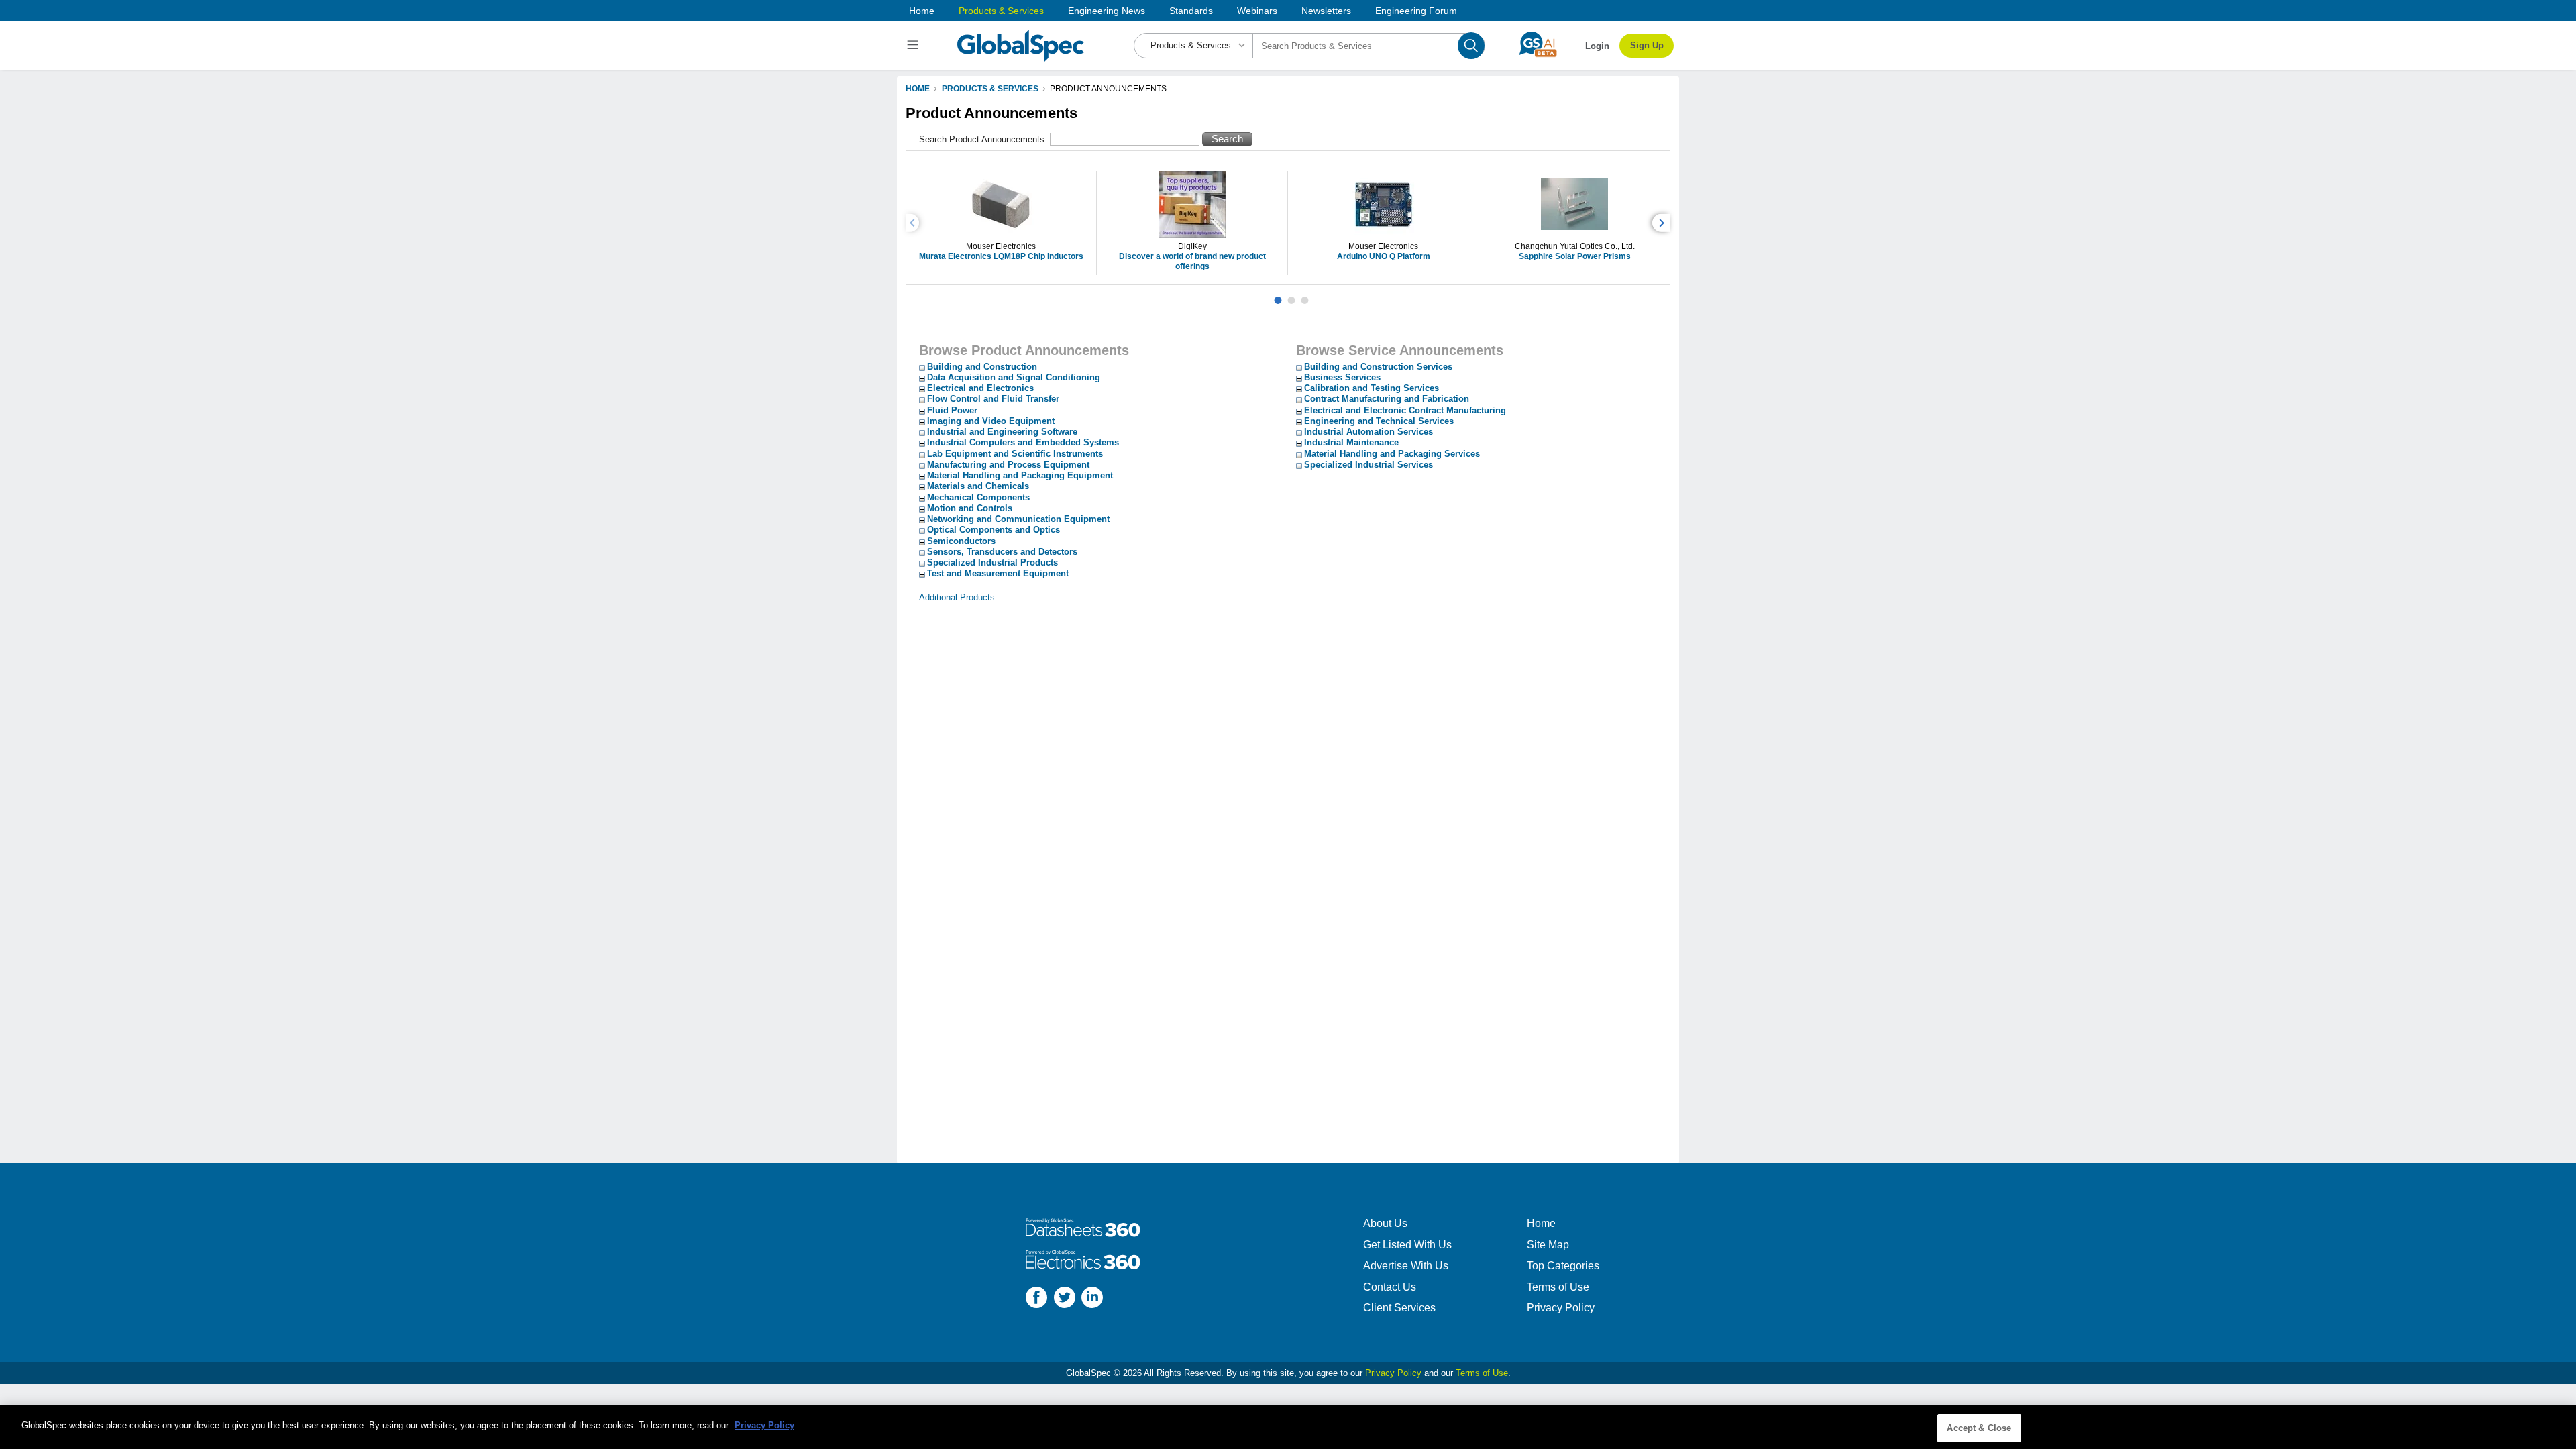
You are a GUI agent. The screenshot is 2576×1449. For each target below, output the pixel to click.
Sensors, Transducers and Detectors (1002, 552)
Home (922, 11)
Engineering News (1107, 11)
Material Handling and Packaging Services (1392, 454)
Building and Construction (982, 367)
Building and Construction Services (1378, 367)
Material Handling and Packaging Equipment (1020, 475)
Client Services (1399, 1308)
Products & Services (1001, 11)
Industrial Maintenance (1351, 442)
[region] (1288, 1427)
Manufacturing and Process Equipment (1008, 465)
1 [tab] (1278, 295)
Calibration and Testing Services (1372, 388)
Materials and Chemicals (978, 486)
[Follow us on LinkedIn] (1092, 1299)
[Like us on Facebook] (1036, 1299)
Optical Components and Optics (994, 530)
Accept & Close (1979, 1428)
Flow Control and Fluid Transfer (993, 399)
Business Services (1342, 377)
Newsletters (1326, 11)
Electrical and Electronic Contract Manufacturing (1405, 410)
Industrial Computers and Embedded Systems (1023, 442)
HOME (918, 89)
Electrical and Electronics (980, 388)
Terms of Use (1558, 1287)
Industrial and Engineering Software (1002, 432)
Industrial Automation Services (1368, 432)
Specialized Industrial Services (1368, 465)
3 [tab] (1305, 295)
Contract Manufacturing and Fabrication (1387, 399)
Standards (1191, 11)
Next (1663, 223)
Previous (914, 223)
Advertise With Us (1406, 1266)
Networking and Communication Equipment (1018, 519)
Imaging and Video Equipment (991, 421)
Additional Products (957, 597)
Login (1597, 46)
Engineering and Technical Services (1379, 421)
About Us (1385, 1223)
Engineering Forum (1416, 11)
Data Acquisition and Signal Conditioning (1014, 377)
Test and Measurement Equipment (998, 573)
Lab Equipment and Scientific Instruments (1015, 454)
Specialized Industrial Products (992, 562)
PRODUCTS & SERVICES (990, 89)
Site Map (1548, 1245)
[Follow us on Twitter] (1065, 1299)
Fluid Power (952, 410)
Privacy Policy (1561, 1308)
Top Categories (1563, 1266)
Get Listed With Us (1407, 1245)
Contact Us (1390, 1287)
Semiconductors (961, 541)
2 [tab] (1291, 295)
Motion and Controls (970, 508)
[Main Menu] (915, 46)
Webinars (1257, 11)
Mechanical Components (978, 497)
